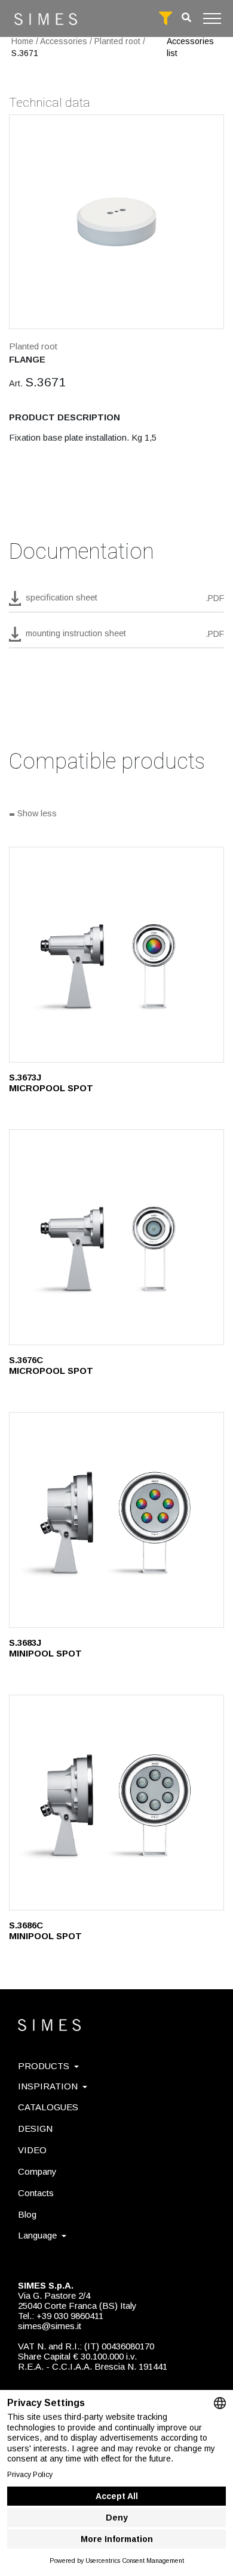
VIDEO (32, 2150)
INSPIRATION (48, 2086)
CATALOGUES (48, 2107)
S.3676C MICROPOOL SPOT (51, 1365)
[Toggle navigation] (212, 18)
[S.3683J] (116, 1520)
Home (22, 41)
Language (37, 2235)
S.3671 (25, 53)
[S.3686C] (116, 1803)
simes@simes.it (50, 2326)
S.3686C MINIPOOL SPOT (45, 1931)
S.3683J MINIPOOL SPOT (45, 1648)
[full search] (165, 18)
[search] (186, 18)
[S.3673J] (116, 955)
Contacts (36, 2193)
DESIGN (35, 2128)
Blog (27, 2214)
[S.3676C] (116, 1237)
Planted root (117, 41)
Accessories (64, 41)
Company (37, 2171)
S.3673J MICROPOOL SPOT (51, 1083)
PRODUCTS (44, 2066)
